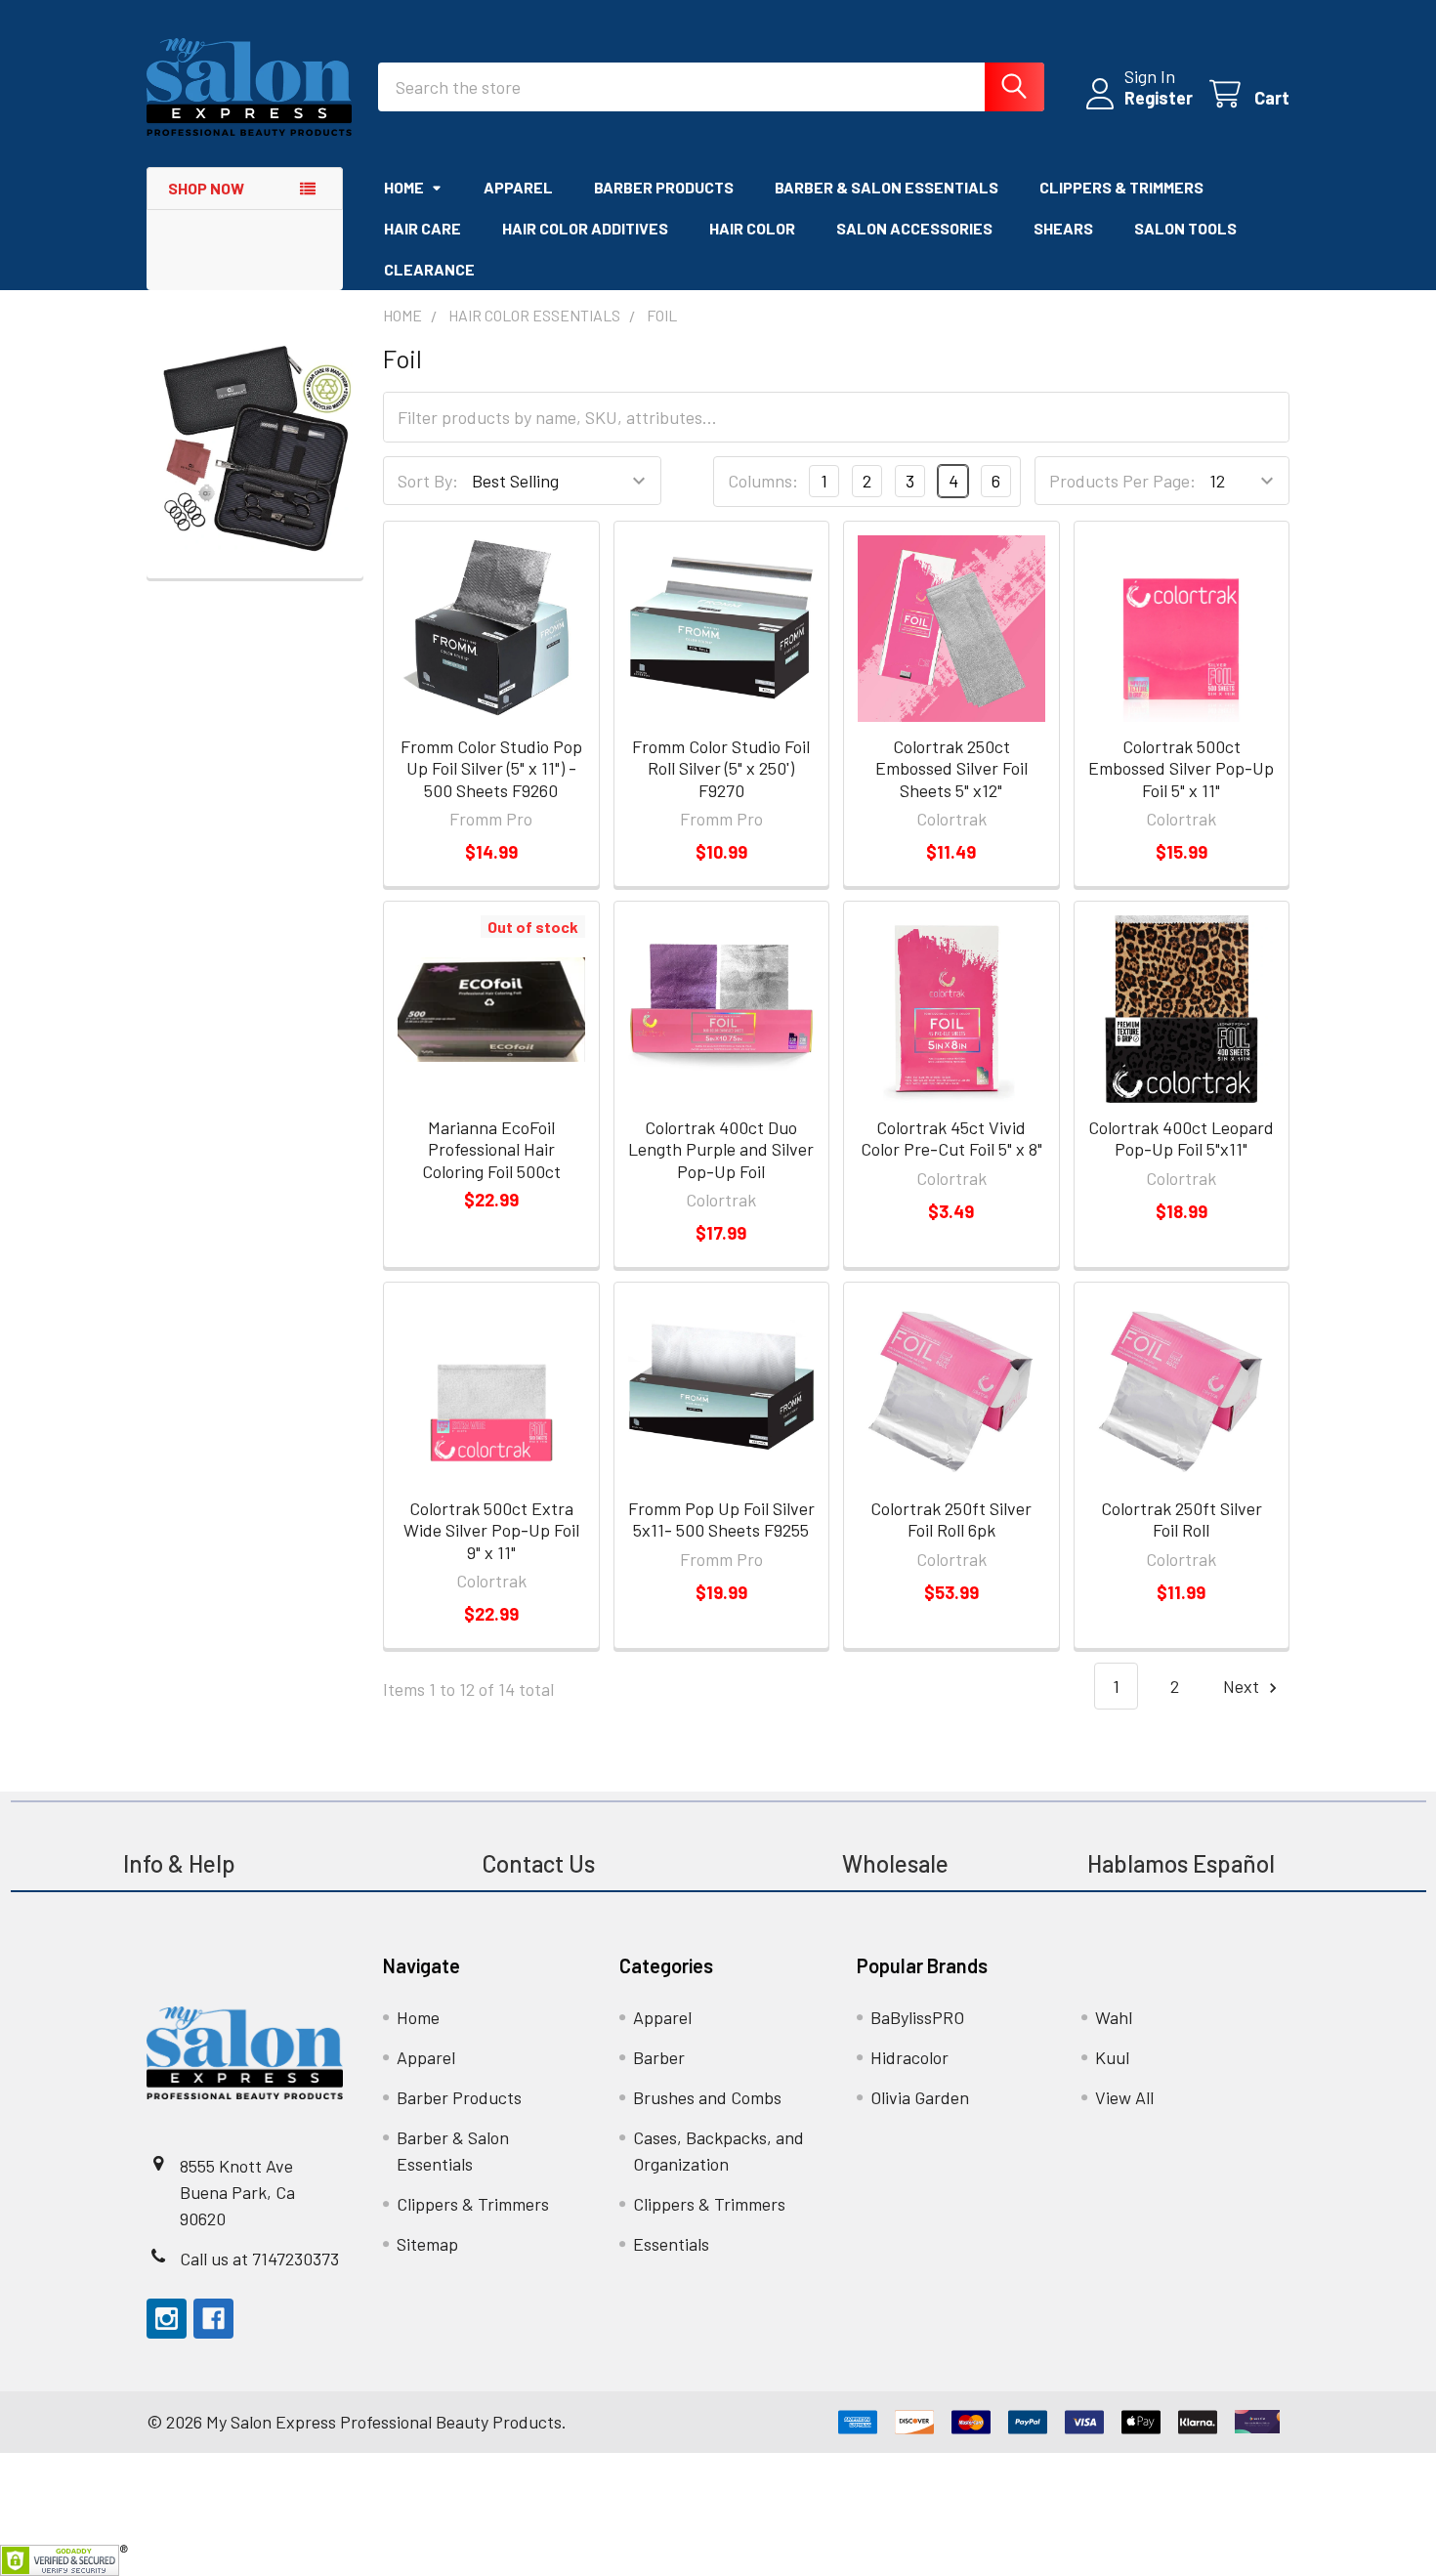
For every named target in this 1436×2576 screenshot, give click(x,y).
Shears (1063, 228)
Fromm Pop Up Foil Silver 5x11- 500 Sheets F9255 (721, 1520)
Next (1243, 1686)
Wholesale (898, 1863)
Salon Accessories (914, 228)
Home (404, 187)
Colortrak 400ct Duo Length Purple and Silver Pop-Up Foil (721, 1149)
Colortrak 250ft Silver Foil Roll (1182, 1520)
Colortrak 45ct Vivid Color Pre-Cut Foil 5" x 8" (951, 1139)
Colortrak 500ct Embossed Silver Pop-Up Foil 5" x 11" (1181, 768)
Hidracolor (909, 2057)
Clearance (429, 269)
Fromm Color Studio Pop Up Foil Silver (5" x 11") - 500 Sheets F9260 (491, 768)
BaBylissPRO (917, 2017)
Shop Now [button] (206, 188)
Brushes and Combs (707, 2097)
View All (1124, 2097)
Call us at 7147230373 (259, 2259)
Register (1159, 98)
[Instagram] (167, 2319)
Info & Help (179, 1863)
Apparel (518, 187)
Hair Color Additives (585, 228)
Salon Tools (1185, 228)
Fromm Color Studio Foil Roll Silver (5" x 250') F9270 (721, 768)
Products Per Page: (1122, 481)
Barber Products (664, 187)
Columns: (763, 481)
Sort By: (428, 481)
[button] (255, 448)
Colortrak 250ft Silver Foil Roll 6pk (951, 1520)
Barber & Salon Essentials (887, 187)
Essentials (671, 2244)
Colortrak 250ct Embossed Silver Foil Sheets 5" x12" (951, 768)
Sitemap (427, 2244)
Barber (659, 2057)
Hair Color (752, 228)
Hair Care (422, 228)
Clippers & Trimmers (1121, 187)
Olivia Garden (920, 2097)
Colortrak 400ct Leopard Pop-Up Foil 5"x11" (1181, 1139)
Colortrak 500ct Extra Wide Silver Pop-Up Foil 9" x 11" (491, 1530)
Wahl (1114, 2017)
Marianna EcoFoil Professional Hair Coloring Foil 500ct (491, 1149)
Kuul (1112, 2057)
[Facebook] (213, 2319)
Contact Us (538, 1863)
